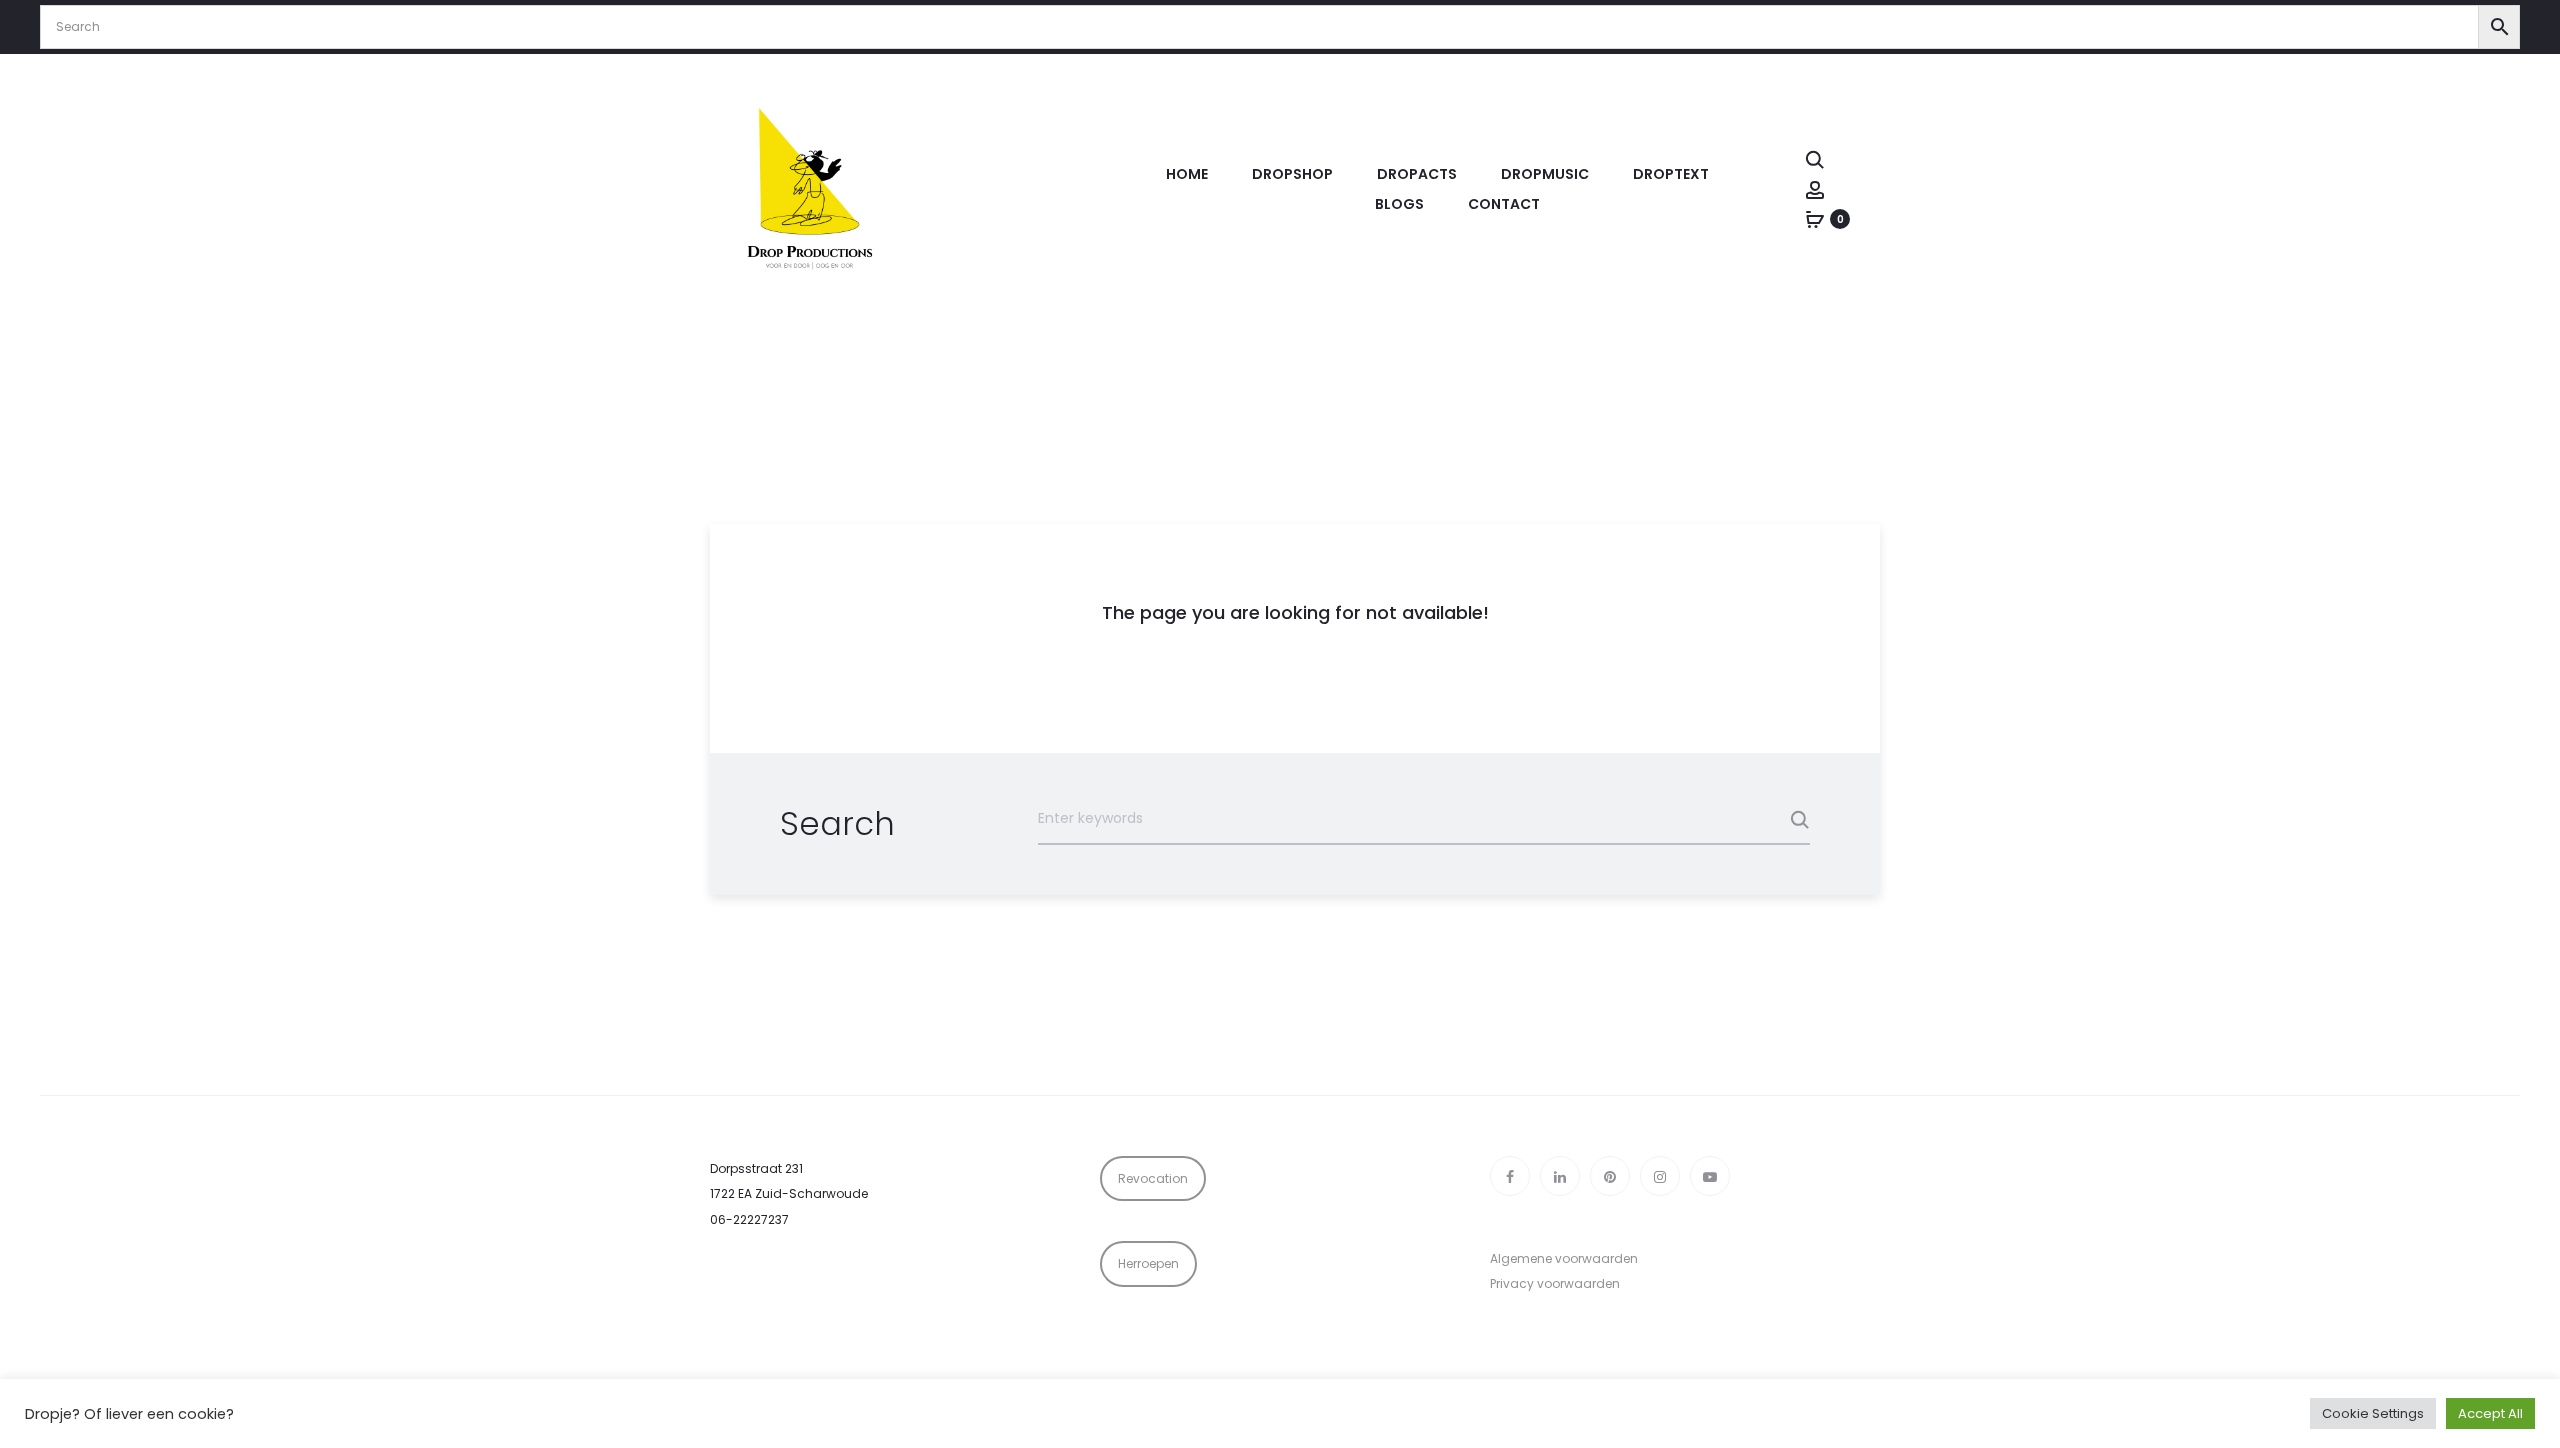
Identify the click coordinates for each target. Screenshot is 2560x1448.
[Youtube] (1710, 1176)
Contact (1504, 204)
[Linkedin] (1560, 1176)
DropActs (1417, 174)
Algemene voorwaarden (1564, 1258)
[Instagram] (1660, 1176)
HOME (1187, 174)
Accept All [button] (2490, 1413)
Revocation (1153, 1178)
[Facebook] (1510, 1176)
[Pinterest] (1610, 1176)
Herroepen (1148, 1263)
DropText (1671, 174)
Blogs (1399, 204)
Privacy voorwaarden (1555, 1283)
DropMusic (1545, 174)
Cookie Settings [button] (2373, 1413)
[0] (1815, 219)
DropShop (1292, 174)
